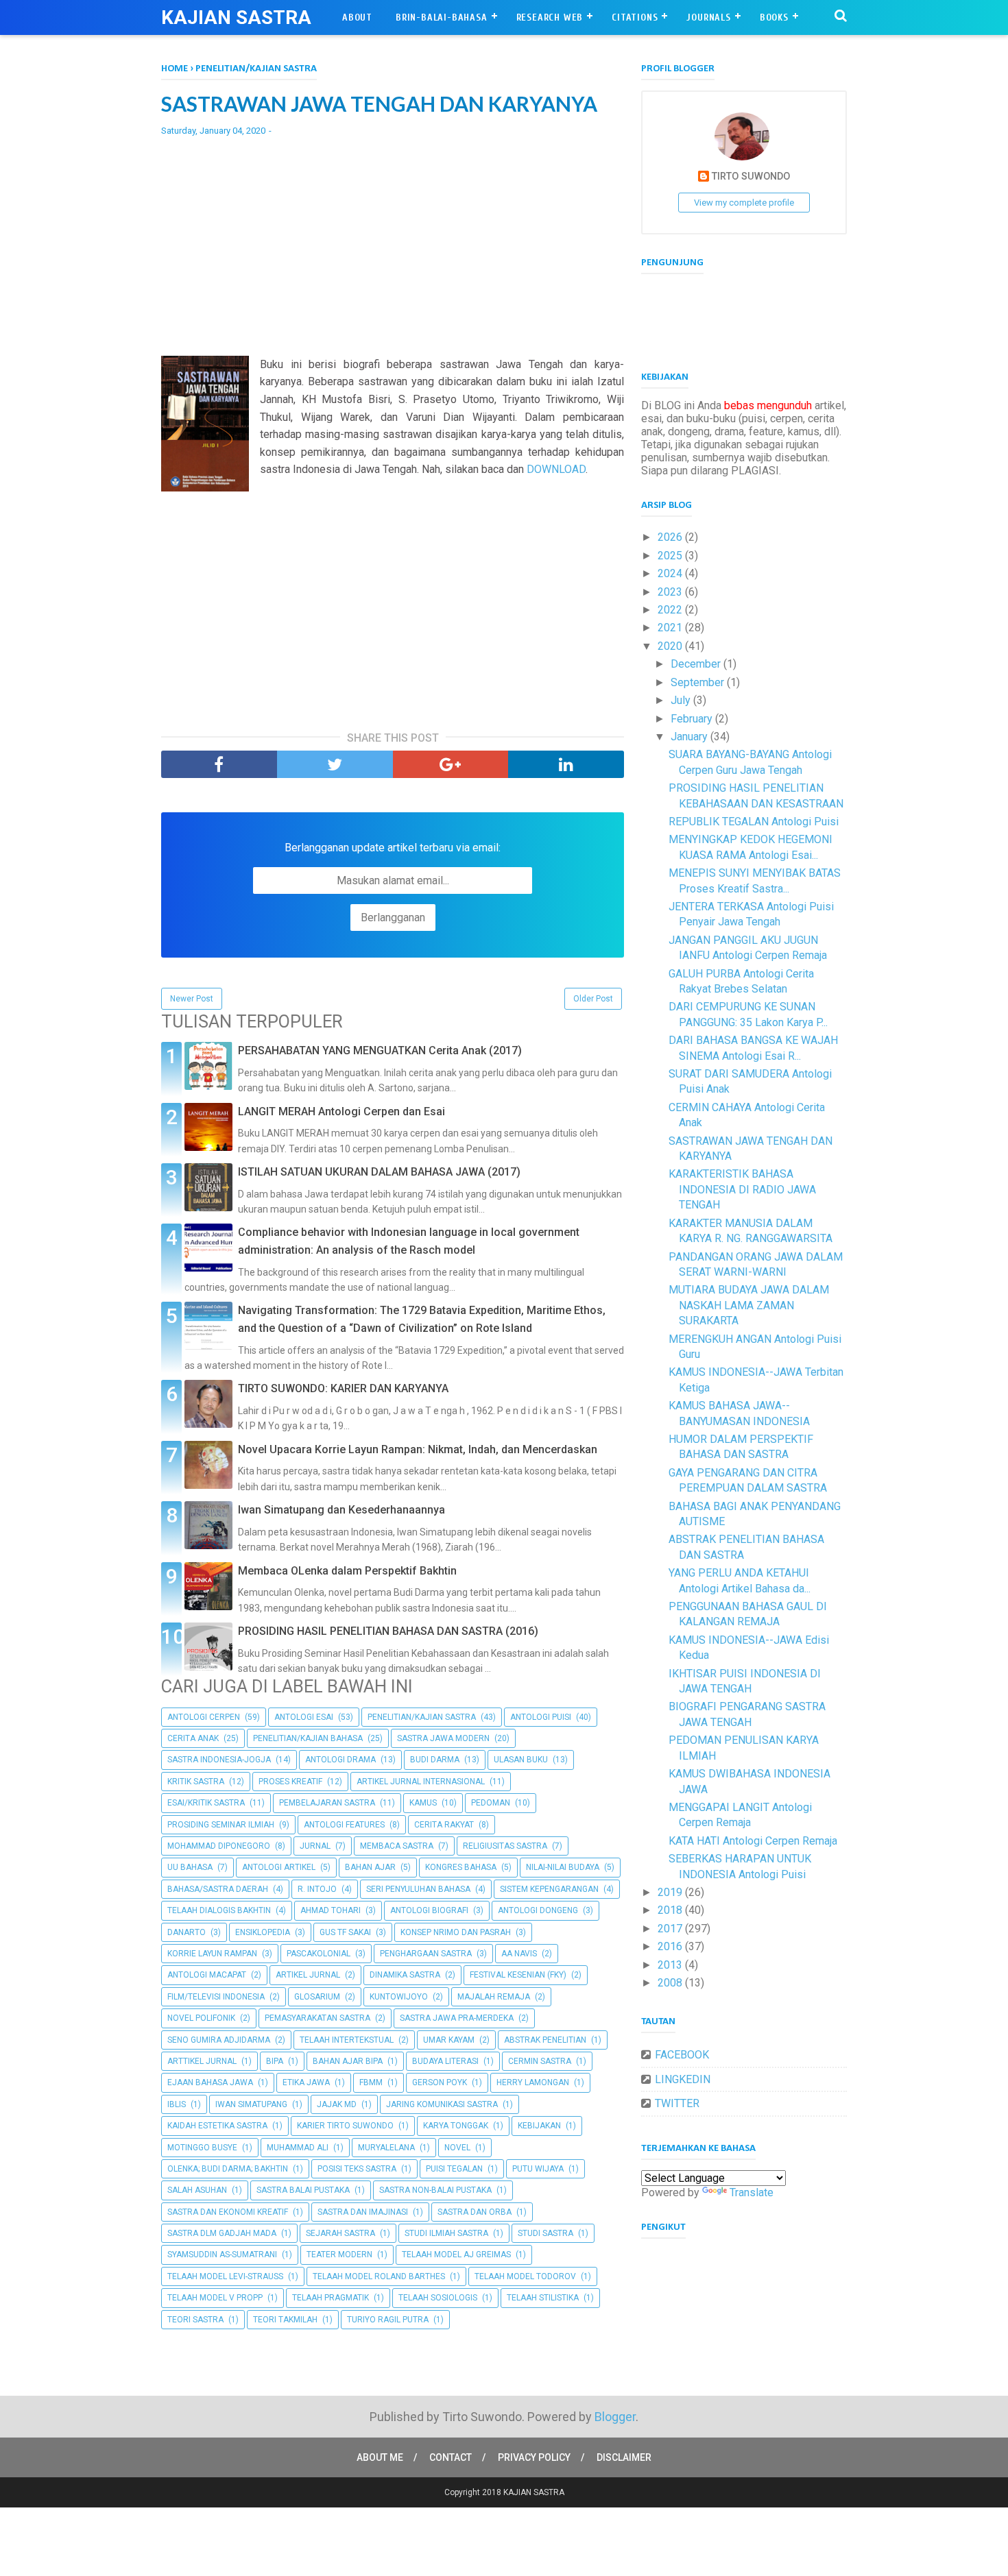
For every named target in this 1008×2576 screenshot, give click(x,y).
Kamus (423, 1803)
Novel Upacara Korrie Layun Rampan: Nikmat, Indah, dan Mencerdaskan (418, 1449)
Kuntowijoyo (399, 1997)
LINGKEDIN (683, 2079)
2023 (671, 592)
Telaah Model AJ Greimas (456, 2255)
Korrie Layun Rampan (212, 1954)
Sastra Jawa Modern (443, 1738)
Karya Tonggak (456, 2126)
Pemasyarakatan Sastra (317, 2018)
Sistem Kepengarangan (549, 1889)
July (682, 700)
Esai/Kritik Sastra (206, 1803)
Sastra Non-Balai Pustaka (435, 2190)
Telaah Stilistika (543, 2298)
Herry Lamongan (533, 2082)
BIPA (275, 2061)
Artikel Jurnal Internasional (421, 1782)
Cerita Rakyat (444, 1825)
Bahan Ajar (370, 1867)
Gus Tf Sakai (345, 1932)
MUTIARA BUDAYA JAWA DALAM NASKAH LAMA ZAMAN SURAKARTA (749, 1305)
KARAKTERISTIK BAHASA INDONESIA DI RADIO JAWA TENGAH (742, 1189)
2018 (671, 1910)
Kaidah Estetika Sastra (217, 2126)
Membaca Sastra (397, 1846)
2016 (671, 1946)
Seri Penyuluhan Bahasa (418, 1889)
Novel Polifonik (201, 2018)
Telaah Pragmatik (331, 2298)
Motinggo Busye (202, 2148)
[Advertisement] (393, 246)
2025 (671, 556)
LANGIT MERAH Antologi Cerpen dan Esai (341, 1111)
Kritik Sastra (196, 1782)
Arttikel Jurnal (202, 2061)
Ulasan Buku (521, 1760)
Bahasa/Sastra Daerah (218, 1889)
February (693, 719)
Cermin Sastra (540, 2061)
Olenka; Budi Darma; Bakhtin (228, 2169)
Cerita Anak (193, 1738)
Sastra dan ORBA (475, 2212)
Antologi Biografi (429, 1910)
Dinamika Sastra (405, 1975)
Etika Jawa (306, 2082)
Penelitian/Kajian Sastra (422, 1717)
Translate (752, 2192)
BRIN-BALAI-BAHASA (442, 17)
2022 (671, 610)
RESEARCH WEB (550, 17)
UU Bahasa (190, 1867)
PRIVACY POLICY (534, 2457)
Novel (457, 2148)
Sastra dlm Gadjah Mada (222, 2233)
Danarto (187, 1932)
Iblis (177, 2104)
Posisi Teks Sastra (357, 2169)
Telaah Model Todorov (525, 2276)
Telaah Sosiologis (438, 2298)
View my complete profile (744, 203)
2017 (671, 1929)
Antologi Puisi (541, 1717)
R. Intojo (317, 1889)
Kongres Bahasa (461, 1867)
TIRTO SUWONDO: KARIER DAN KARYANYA (343, 1388)
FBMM (371, 2082)
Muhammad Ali (298, 2148)
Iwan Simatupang (251, 2104)
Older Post (593, 999)
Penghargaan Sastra (426, 1954)
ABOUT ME (380, 2457)
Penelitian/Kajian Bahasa (308, 1738)
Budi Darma (435, 1760)
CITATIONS (635, 17)
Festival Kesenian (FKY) (518, 1975)
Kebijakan (539, 2126)
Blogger (615, 2417)
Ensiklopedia (263, 1932)
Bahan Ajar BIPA (348, 2061)
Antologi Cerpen (204, 1717)
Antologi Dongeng (538, 1910)
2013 (671, 1965)
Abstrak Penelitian (545, 2040)
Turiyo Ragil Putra (388, 2320)
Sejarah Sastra (340, 2233)
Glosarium (317, 1997)
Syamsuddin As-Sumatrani (222, 2255)
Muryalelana (386, 2148)
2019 (671, 1892)
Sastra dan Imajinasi (363, 2212)
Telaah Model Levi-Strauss (225, 2276)
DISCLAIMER (624, 2457)
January (691, 737)
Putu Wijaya (538, 2169)
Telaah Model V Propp (215, 2298)
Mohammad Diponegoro (219, 1846)
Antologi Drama (340, 1760)
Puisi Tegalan (454, 2169)
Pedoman (491, 1803)
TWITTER (677, 2103)
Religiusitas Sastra (505, 1846)
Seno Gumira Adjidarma (219, 2040)
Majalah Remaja (494, 1997)
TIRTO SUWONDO (751, 177)
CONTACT (451, 2457)
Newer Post (192, 999)
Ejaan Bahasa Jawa (210, 2082)
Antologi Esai (304, 1717)
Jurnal (315, 1846)
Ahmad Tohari (331, 1910)
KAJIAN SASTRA (236, 17)
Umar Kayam (449, 2040)
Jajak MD (337, 2104)
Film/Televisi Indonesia (216, 1997)
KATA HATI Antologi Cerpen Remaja (753, 1841)
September (699, 682)
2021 (671, 628)
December (697, 664)
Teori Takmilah (285, 2320)
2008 (671, 1983)
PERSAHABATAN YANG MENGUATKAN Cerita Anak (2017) (380, 1050)
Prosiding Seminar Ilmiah (221, 1825)
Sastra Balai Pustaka (303, 2190)
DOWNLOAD (556, 469)
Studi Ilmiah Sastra (446, 2233)
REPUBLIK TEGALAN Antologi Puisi (754, 822)
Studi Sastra (545, 2233)
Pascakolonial (319, 1954)
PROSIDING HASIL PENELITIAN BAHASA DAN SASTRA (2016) (388, 1631)
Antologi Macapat (207, 1975)
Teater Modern (339, 2255)
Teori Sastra (195, 2320)
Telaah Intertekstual (347, 2040)
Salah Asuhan (197, 2190)
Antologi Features (344, 1825)
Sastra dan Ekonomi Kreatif (228, 2212)
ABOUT (357, 17)
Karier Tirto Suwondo (345, 2126)
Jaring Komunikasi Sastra (442, 2104)
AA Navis (519, 1954)
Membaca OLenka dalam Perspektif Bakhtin (347, 1571)
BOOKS (774, 17)
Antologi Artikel (279, 1867)
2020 (671, 646)
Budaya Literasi (445, 2061)
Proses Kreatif (290, 1782)
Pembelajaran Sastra (327, 1803)
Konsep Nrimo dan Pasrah (456, 1932)
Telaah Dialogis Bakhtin (219, 1910)
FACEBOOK (682, 2055)
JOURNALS (708, 17)
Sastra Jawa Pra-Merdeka (457, 2018)
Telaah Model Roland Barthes (379, 2276)
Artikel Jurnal (308, 1975)
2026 (671, 537)
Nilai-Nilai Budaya (563, 1867)
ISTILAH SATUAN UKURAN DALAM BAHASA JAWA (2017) (379, 1172)
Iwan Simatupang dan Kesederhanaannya (341, 1510)
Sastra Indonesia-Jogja (219, 1760)
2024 (671, 573)
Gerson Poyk (440, 2082)
